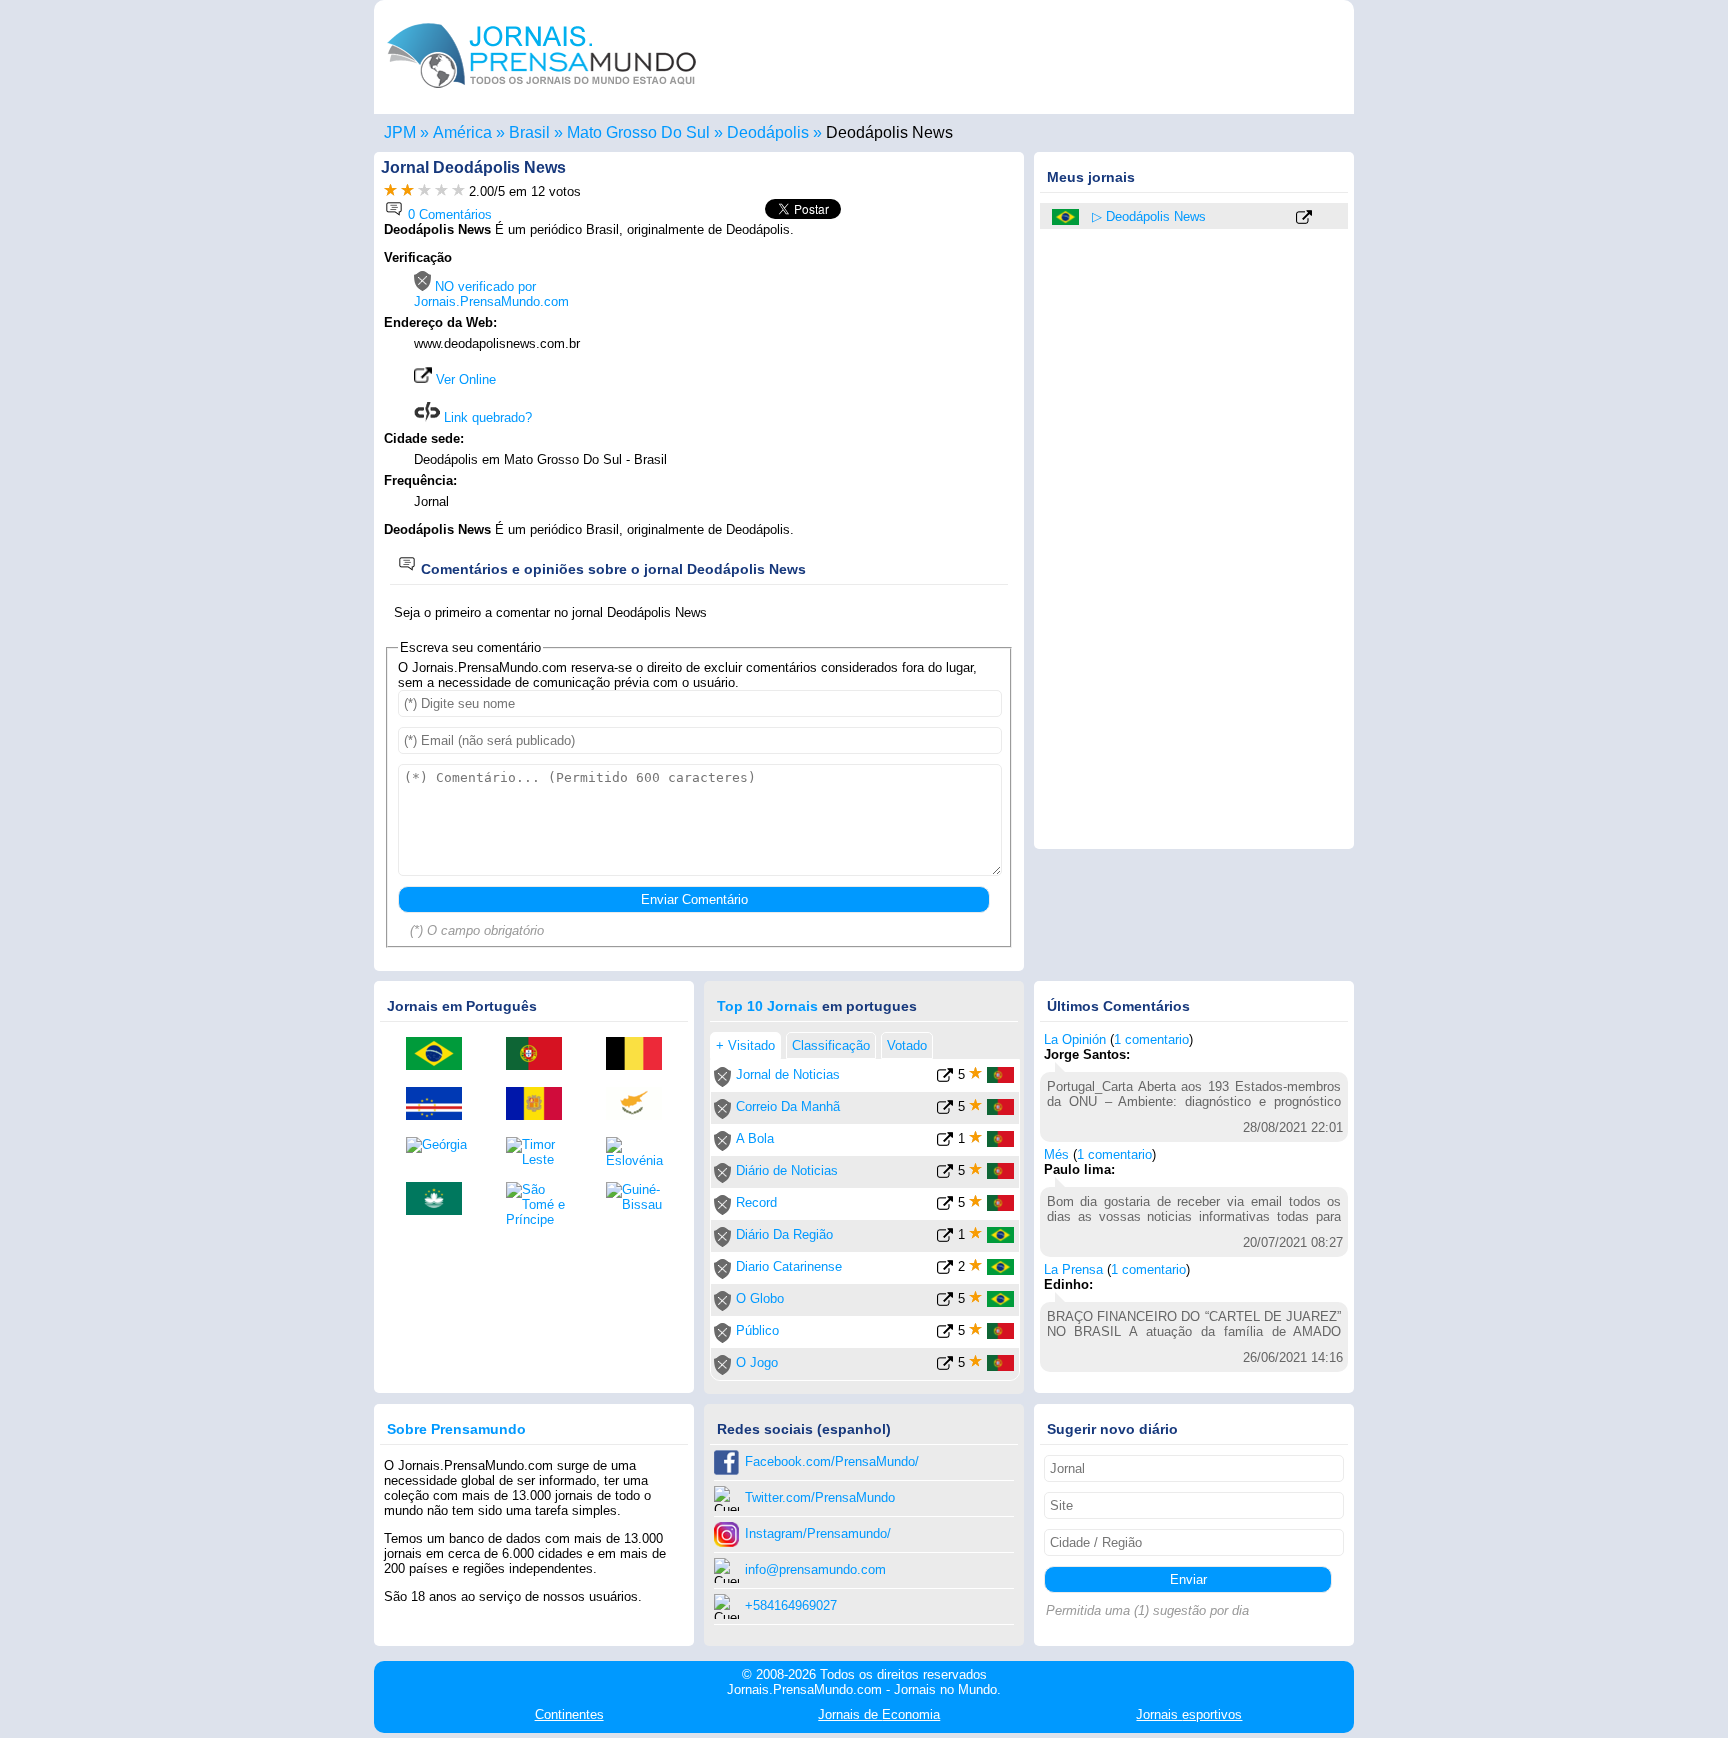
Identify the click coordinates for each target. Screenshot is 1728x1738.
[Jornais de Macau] (441, 1200)
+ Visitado (745, 1045)
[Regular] (407, 191)
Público (757, 1330)
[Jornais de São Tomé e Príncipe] (541, 1204)
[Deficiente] (390, 191)
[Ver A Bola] (945, 1142)
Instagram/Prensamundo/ (818, 1533)
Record (756, 1202)
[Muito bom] (441, 191)
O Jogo (757, 1362)
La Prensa (1073, 1269)
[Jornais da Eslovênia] (641, 1152)
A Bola (755, 1138)
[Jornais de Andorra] (541, 1105)
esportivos (1189, 1714)
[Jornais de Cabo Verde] (441, 1105)
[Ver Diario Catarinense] (945, 1270)
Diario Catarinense (789, 1266)
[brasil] (1067, 217)
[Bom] (424, 191)
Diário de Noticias (787, 1170)
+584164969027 (791, 1605)
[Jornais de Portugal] (541, 1055)
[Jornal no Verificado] (722, 1082)
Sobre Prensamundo (456, 1429)
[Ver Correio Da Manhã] (945, 1110)
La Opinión (1075, 1039)
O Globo (760, 1298)
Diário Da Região (784, 1234)
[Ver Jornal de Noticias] (945, 1078)
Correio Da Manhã (788, 1106)
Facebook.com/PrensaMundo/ (832, 1461)
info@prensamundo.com (815, 1569)
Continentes (569, 1714)
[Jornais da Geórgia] (441, 1145)
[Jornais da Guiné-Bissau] (641, 1197)
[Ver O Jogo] (945, 1366)
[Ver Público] (945, 1334)
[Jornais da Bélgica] (641, 1055)
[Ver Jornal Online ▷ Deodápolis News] (1304, 218)
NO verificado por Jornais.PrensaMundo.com (491, 294)
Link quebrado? (486, 417)
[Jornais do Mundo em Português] (542, 93)
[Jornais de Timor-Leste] (541, 1152)
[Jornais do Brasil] (441, 1055)
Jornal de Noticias (788, 1074)
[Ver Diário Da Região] (945, 1238)
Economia (879, 1714)
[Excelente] (458, 191)
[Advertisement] (846, 377)
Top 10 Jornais (767, 1006)
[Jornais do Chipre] (641, 1105)
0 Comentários (448, 214)
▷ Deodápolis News (1149, 216)
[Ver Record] (945, 1206)
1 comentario (1151, 1039)
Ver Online (464, 379)
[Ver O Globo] (945, 1302)
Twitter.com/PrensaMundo (820, 1497)
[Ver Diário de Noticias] (945, 1174)
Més (1056, 1154)
